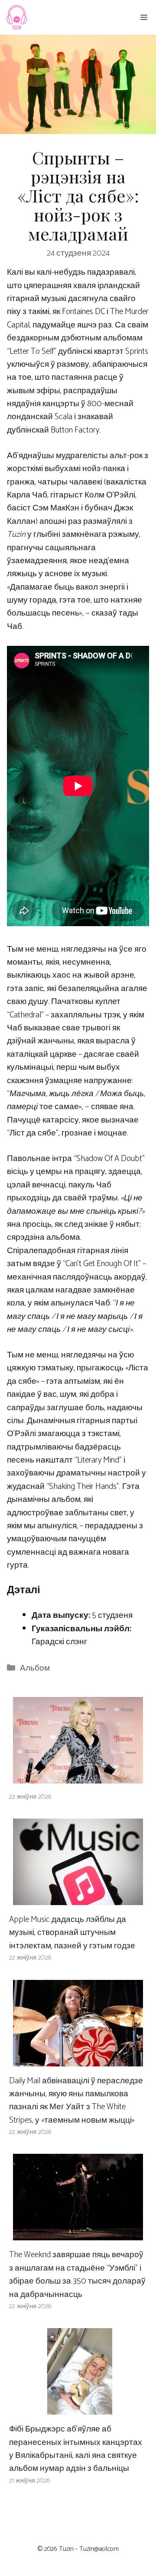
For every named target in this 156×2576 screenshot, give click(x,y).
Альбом (35, 1668)
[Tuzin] (16, 17)
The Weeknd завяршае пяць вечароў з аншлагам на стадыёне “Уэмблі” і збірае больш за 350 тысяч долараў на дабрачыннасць (77, 2274)
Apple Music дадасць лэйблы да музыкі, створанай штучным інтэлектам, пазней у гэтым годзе (72, 1933)
